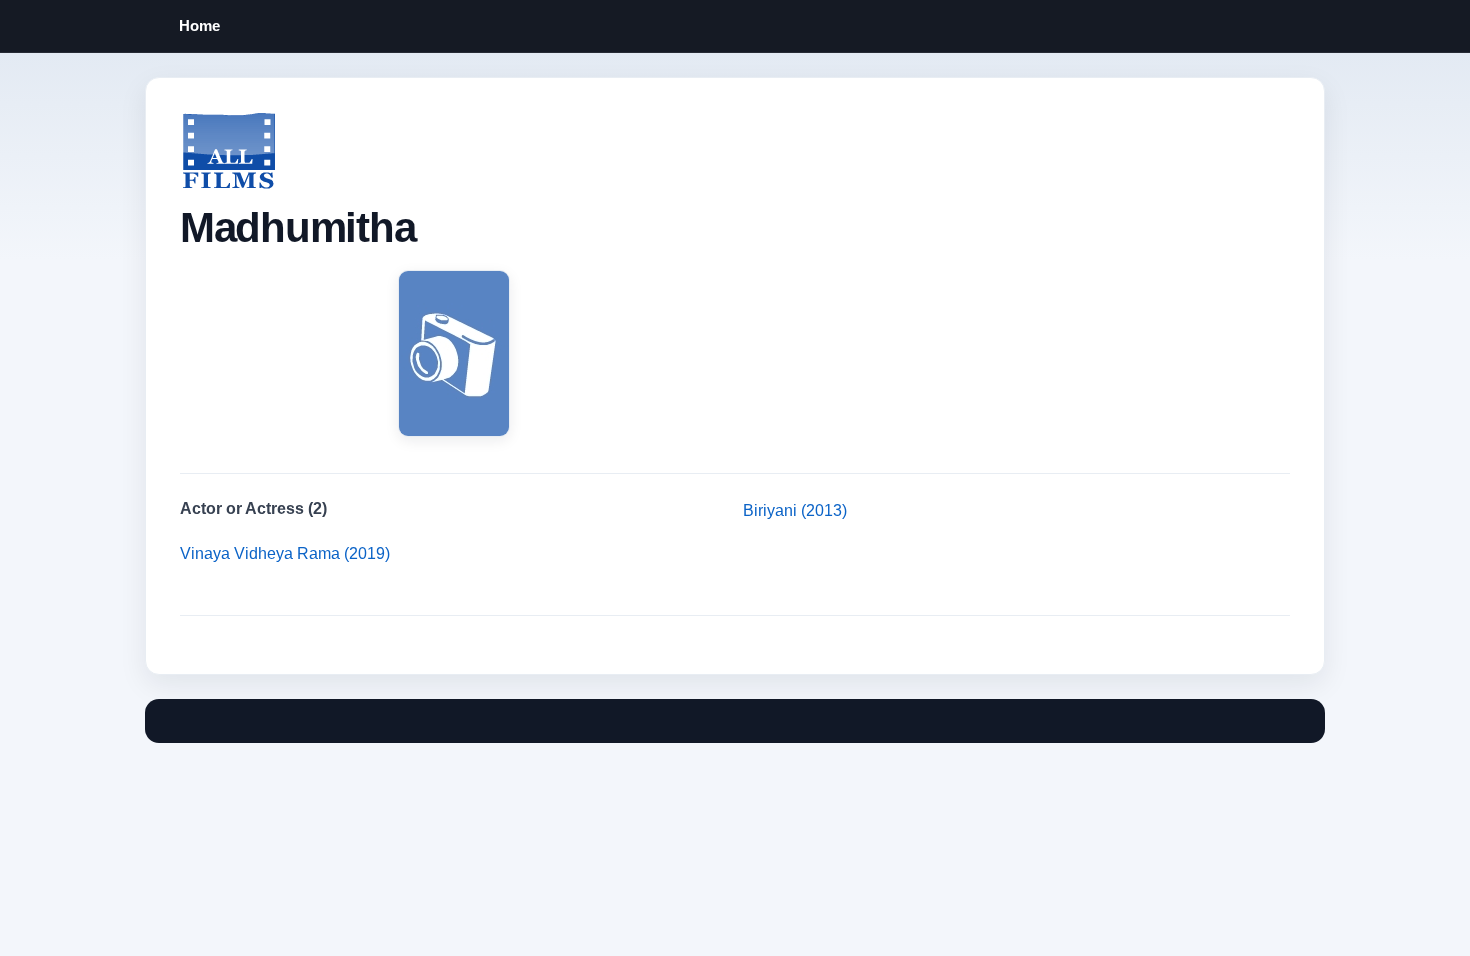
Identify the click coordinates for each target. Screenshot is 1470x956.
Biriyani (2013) (795, 510)
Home (199, 25)
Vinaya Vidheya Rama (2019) (285, 553)
